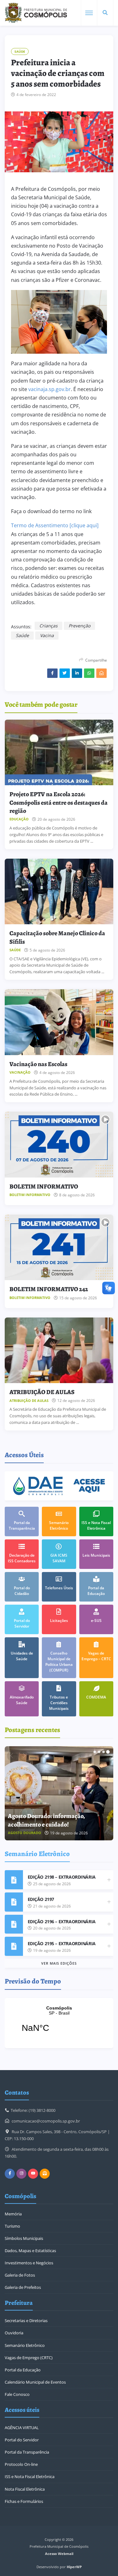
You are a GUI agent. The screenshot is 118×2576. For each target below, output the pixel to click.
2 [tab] (99, 1752)
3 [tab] (104, 1752)
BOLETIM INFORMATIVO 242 (49, 1289)
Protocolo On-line (21, 2464)
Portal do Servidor (22, 2440)
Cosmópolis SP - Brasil (59, 2023)
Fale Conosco (17, 2394)
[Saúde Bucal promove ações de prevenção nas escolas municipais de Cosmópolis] (59, 1793)
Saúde (20, 51)
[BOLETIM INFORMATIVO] (59, 1145)
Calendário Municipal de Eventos (35, 2382)
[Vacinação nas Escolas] (59, 1022)
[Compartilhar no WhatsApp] (89, 673)
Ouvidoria (14, 2333)
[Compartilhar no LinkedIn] (77, 673)
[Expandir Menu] (89, 13)
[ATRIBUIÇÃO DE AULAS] (59, 1350)
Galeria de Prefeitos (23, 2287)
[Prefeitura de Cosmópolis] (36, 13)
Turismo (12, 2226)
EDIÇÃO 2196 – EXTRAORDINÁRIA (62, 1921)
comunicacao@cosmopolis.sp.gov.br (46, 2121)
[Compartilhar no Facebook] (52, 673)
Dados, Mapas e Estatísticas (30, 2251)
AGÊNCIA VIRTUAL (22, 2428)
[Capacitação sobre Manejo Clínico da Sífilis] (59, 892)
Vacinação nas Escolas (38, 1064)
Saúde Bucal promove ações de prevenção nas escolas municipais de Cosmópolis (55, 1816)
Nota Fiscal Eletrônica (25, 2489)
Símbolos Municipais (24, 2238)
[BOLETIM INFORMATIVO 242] (59, 1248)
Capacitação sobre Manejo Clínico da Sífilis (57, 937)
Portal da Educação (23, 2370)
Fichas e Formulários (24, 2501)
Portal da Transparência (27, 2452)
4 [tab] (108, 1752)
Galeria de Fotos (20, 2275)
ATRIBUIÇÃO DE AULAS (42, 1392)
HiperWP (74, 2567)
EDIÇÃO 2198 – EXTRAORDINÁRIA (62, 1877)
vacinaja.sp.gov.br (50, 389)
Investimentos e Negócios (29, 2263)
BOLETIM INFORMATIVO (44, 1186)
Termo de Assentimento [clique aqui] (55, 525)
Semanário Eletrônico (25, 2345)
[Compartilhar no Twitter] (65, 673)
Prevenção (79, 626)
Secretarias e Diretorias (26, 2321)
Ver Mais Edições (59, 1963)
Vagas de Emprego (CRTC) (29, 2358)
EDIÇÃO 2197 (41, 1899)
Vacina (47, 635)
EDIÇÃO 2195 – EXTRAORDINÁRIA (62, 1943)
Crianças (48, 626)
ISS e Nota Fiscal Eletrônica (30, 2477)
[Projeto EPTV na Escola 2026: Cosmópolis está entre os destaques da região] (59, 753)
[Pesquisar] (105, 13)
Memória (13, 2214)
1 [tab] (95, 1752)
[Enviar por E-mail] (101, 673)
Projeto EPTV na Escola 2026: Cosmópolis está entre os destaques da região (59, 802)
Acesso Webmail (59, 2554)
